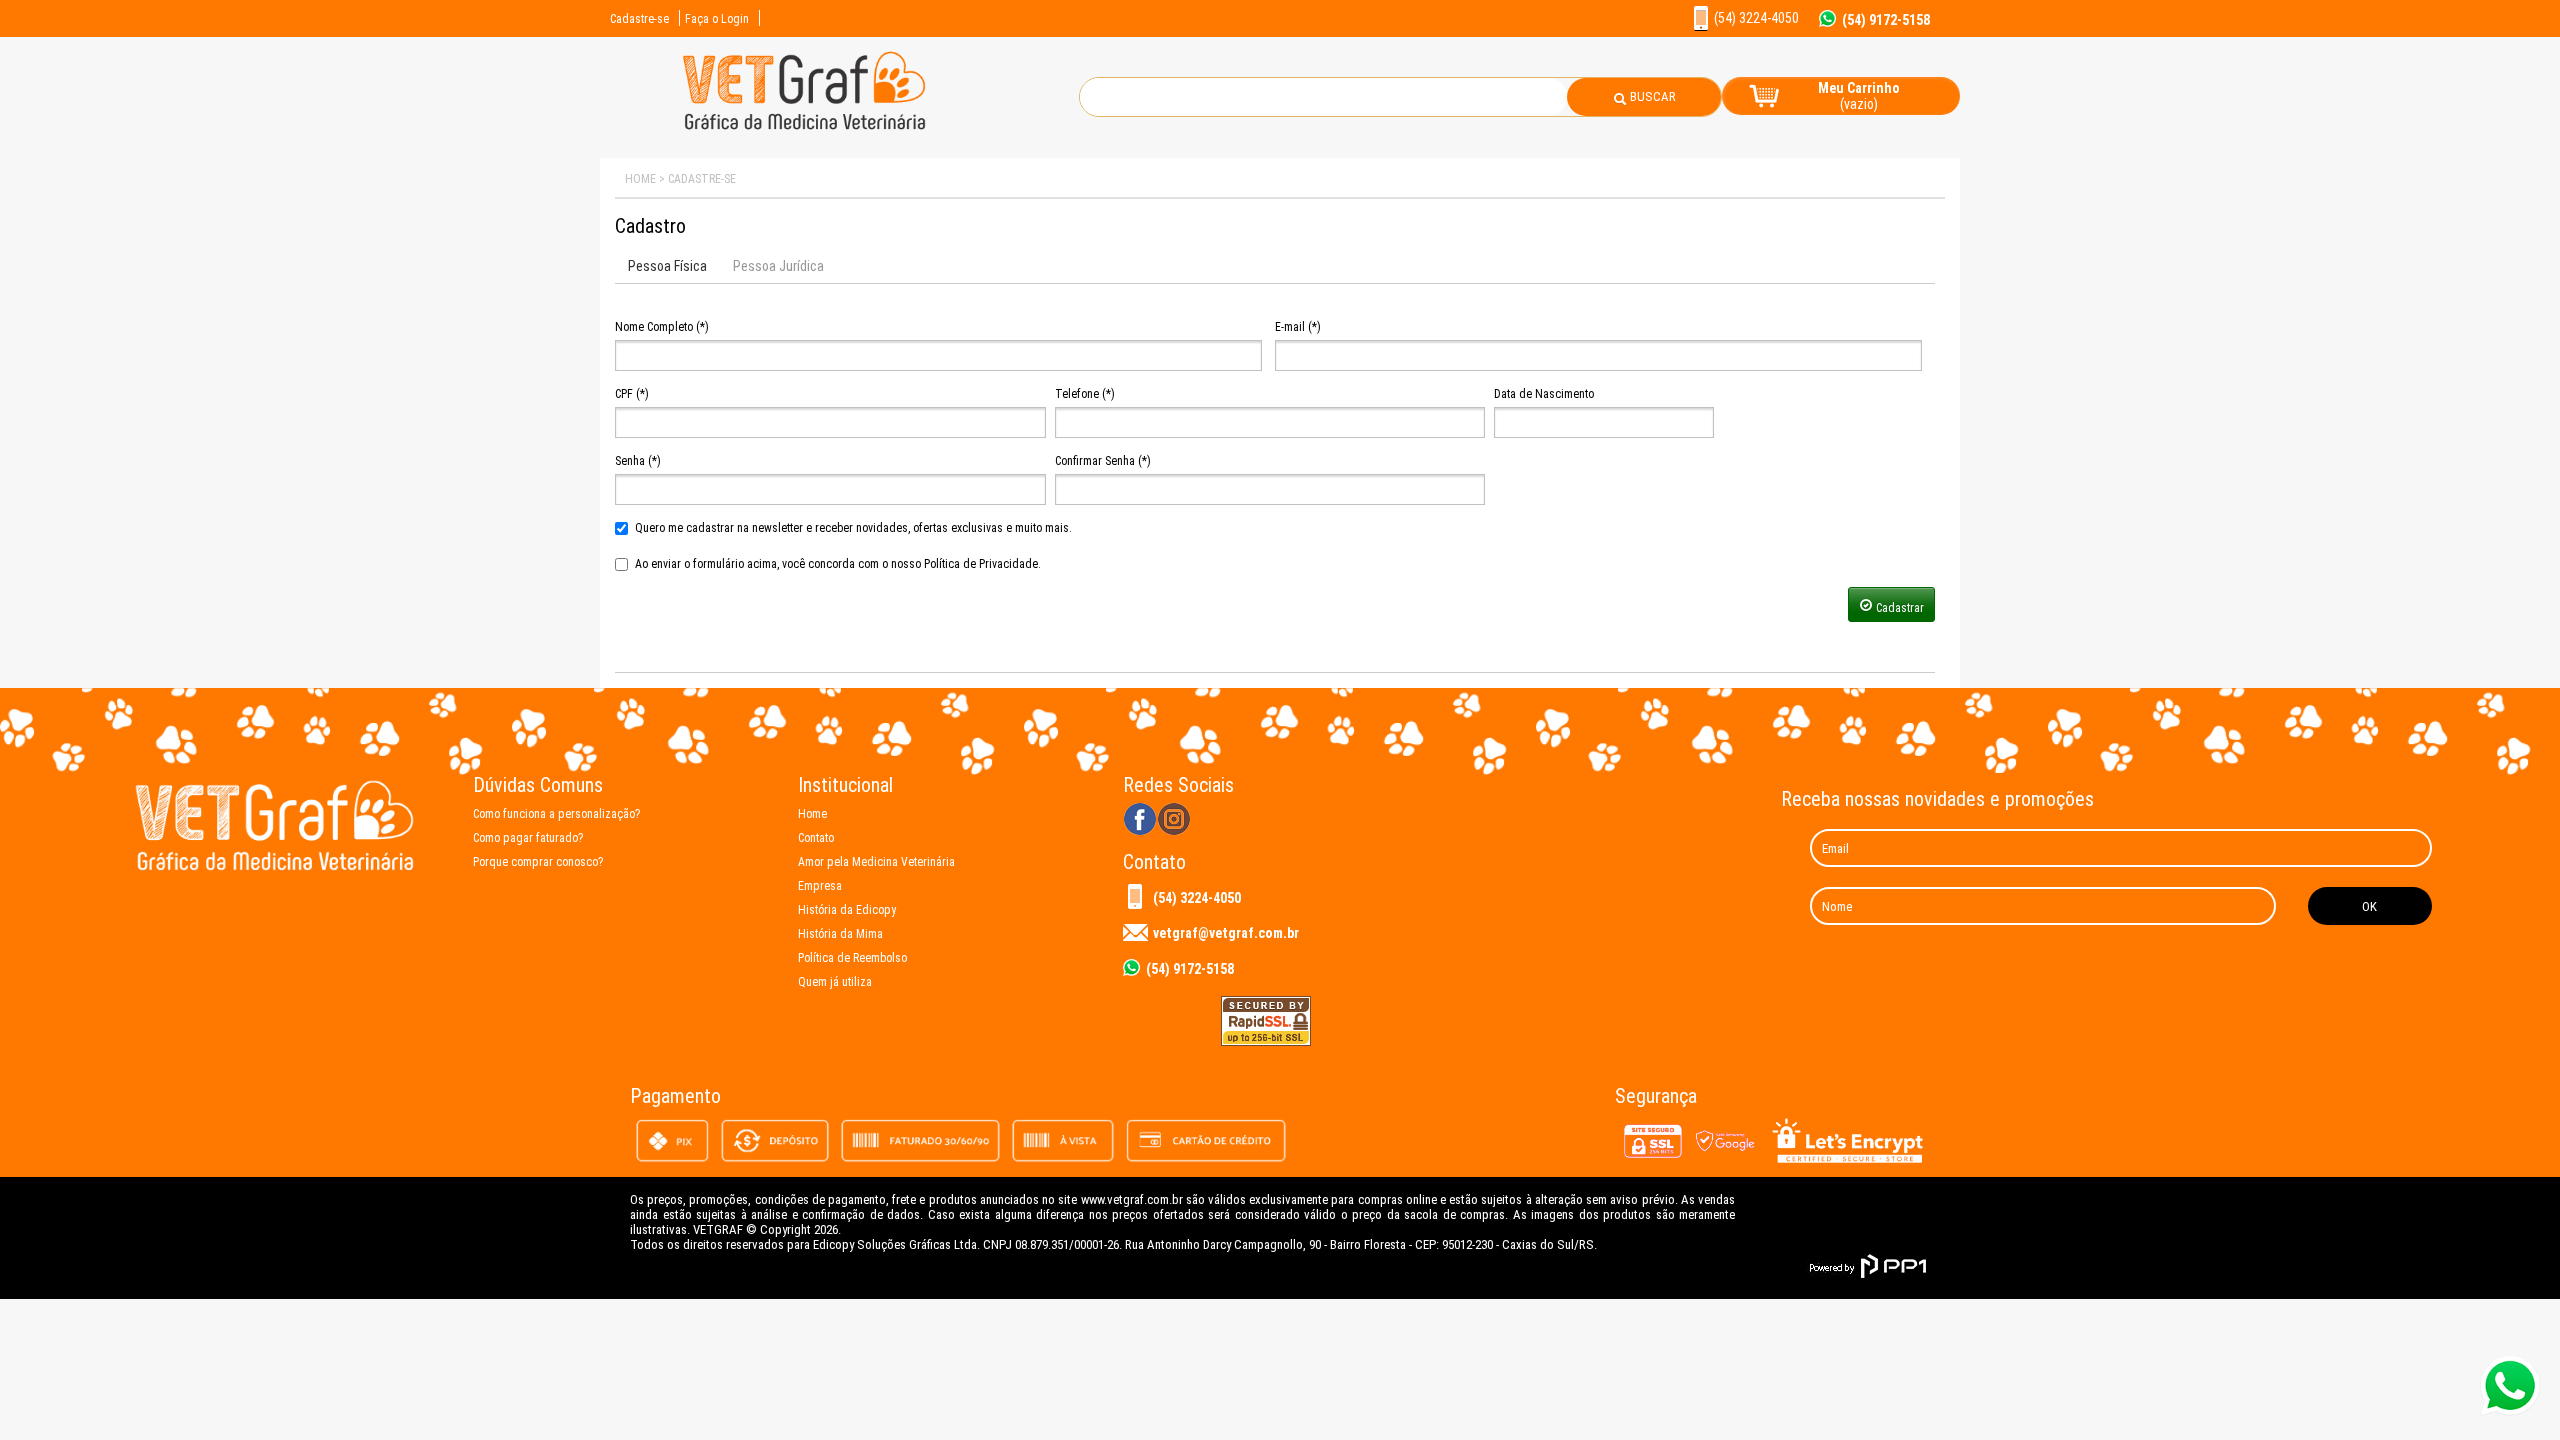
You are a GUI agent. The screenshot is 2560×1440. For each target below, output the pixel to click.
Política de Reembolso (852, 958)
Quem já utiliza (835, 982)
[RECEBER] (2370, 906)
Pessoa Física (667, 266)
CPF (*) (632, 394)
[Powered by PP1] (1867, 1266)
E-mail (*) (1298, 327)
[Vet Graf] (804, 128)
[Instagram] (1174, 821)
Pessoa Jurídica (778, 266)
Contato (816, 838)
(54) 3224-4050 (1197, 898)
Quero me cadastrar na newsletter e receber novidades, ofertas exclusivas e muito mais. (853, 528)
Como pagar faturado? (528, 838)
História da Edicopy (847, 910)
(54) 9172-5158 (1886, 19)
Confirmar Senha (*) (1103, 461)
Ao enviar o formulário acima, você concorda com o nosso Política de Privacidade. (838, 564)
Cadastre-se (639, 19)
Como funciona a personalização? (556, 814)
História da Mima (840, 934)
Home (812, 814)
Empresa (820, 886)
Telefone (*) (1085, 394)
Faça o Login (717, 19)
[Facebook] (1140, 821)
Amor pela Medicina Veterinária (876, 862)
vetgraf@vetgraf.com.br (1226, 933)
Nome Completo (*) (662, 327)
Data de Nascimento (1544, 394)
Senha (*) (638, 461)
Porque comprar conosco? (538, 862)
